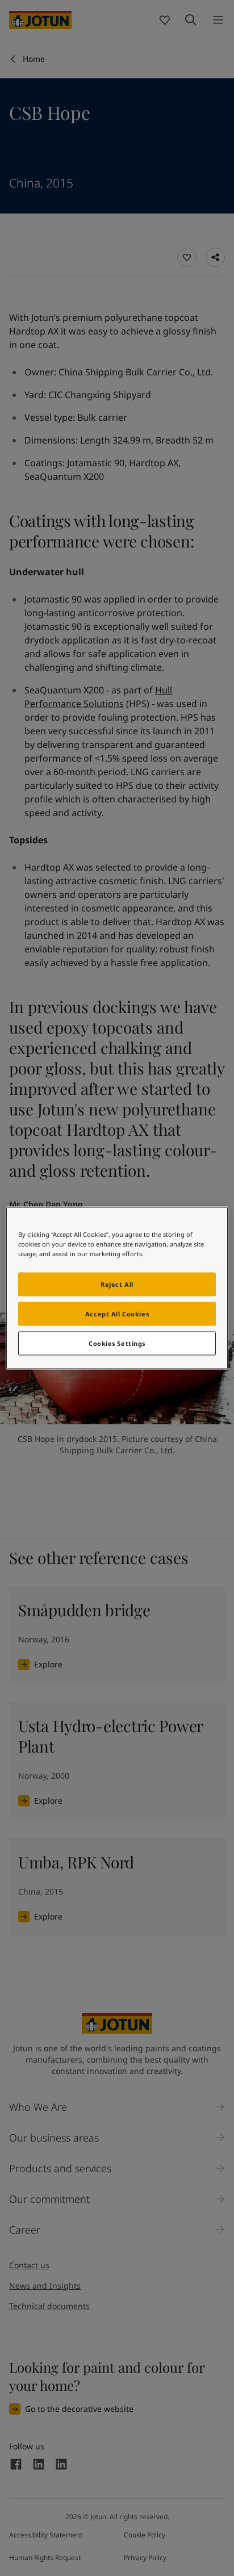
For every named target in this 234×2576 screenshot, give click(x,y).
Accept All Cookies (117, 1314)
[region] (117, 1288)
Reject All (117, 1284)
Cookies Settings (117, 1343)
